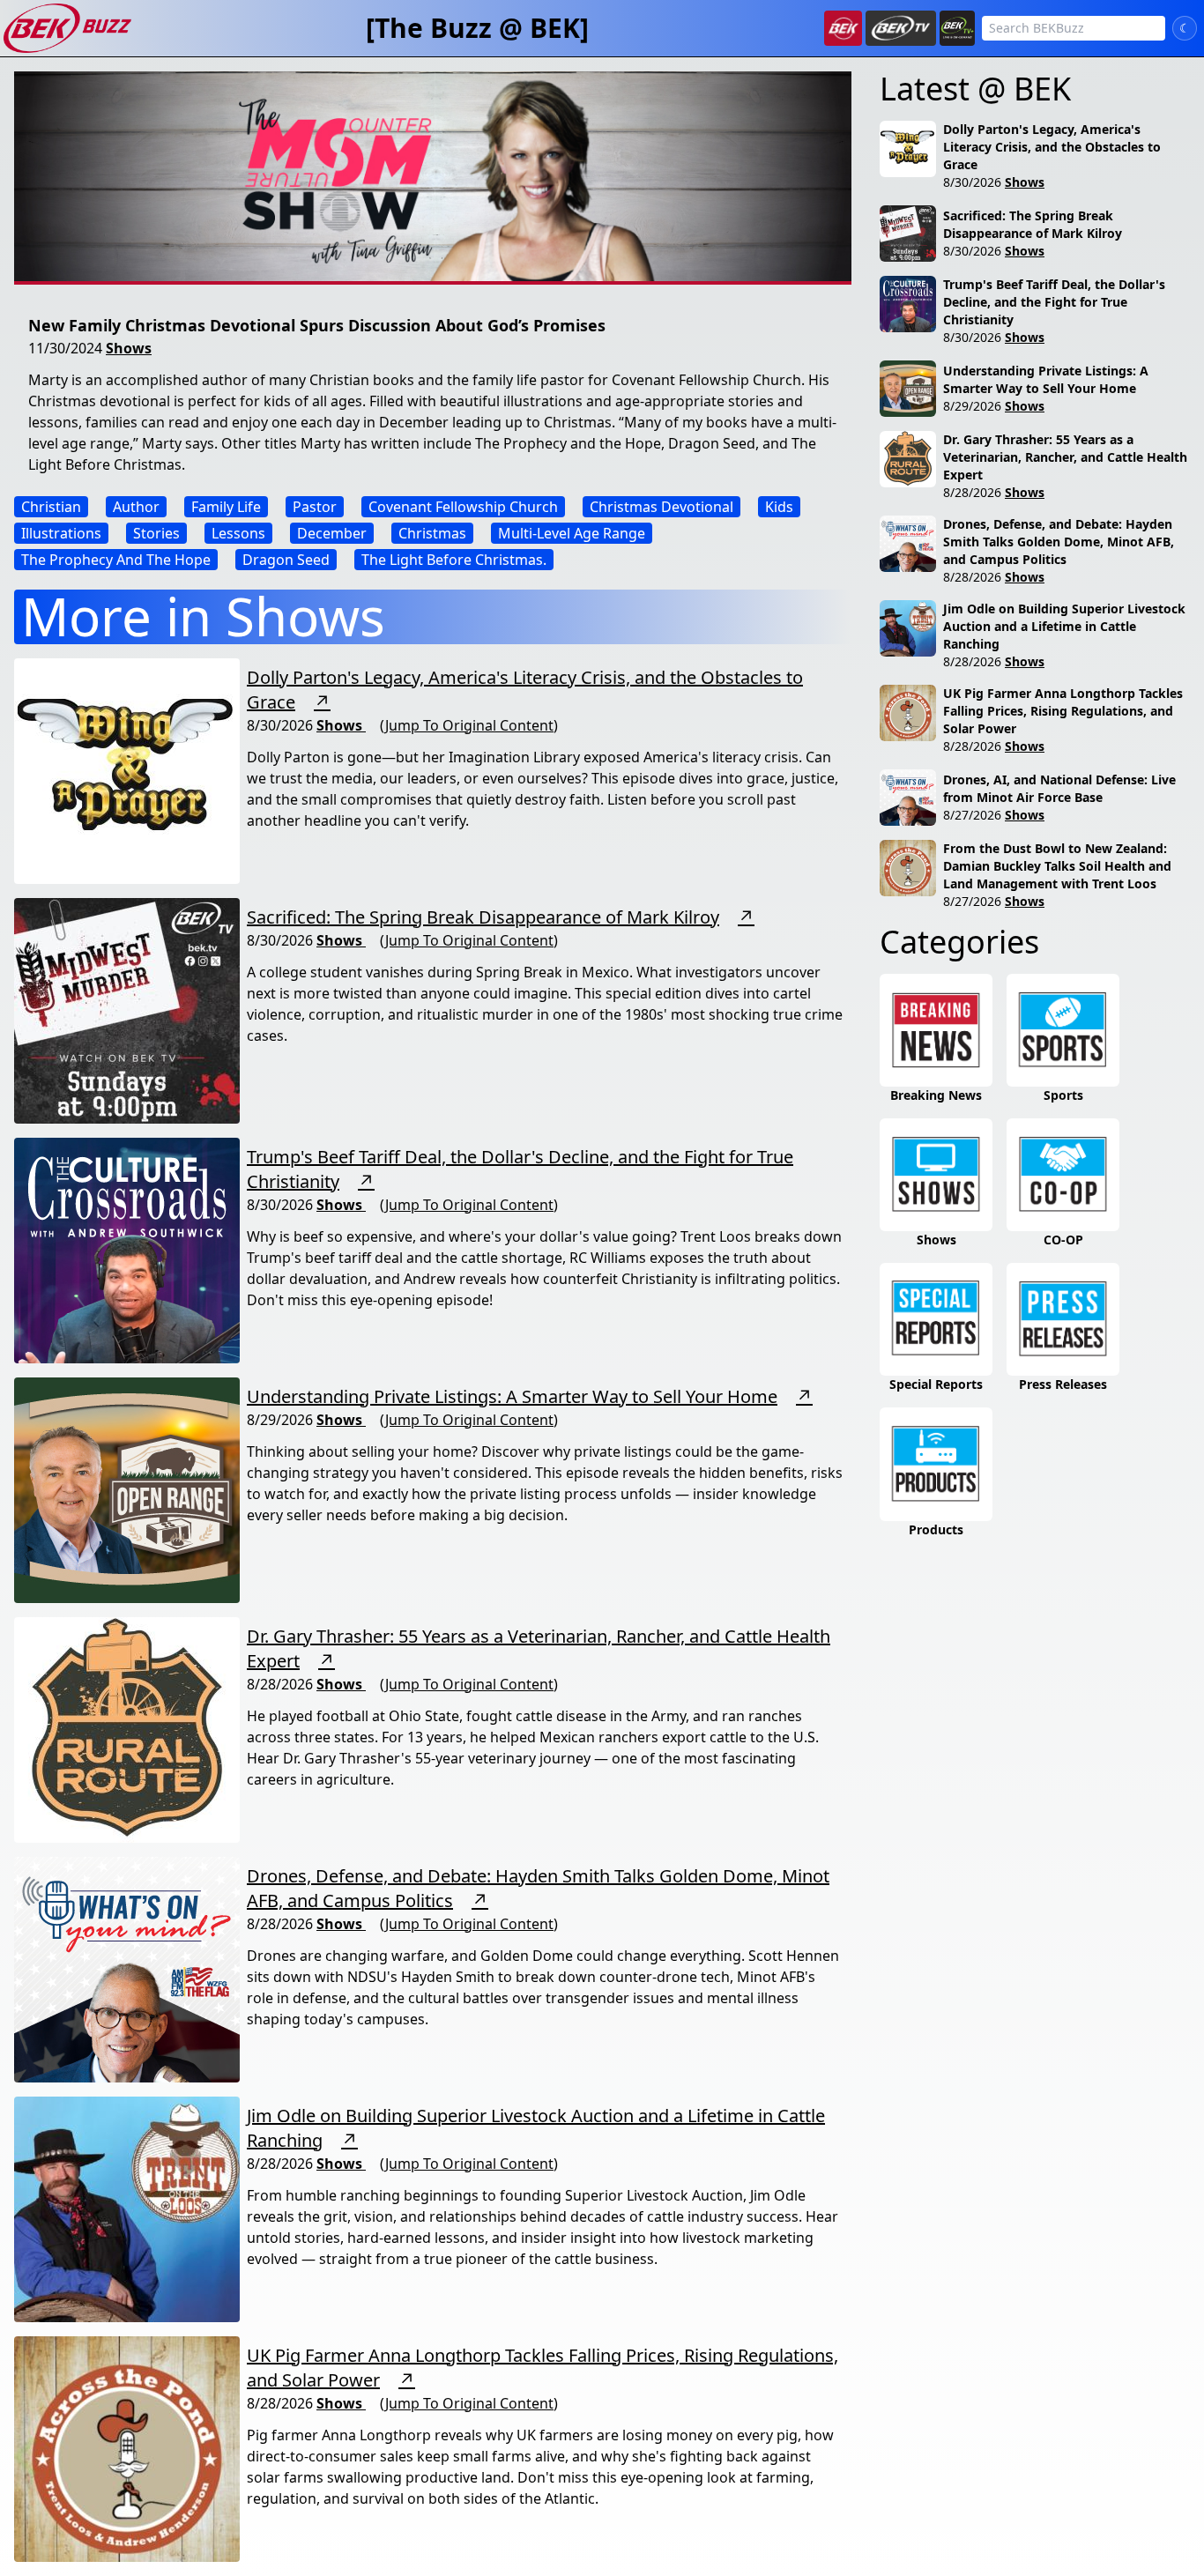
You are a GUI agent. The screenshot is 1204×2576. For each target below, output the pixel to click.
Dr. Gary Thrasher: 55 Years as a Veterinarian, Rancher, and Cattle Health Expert (1065, 457)
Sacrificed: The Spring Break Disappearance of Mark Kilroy (483, 917)
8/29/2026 (972, 406)
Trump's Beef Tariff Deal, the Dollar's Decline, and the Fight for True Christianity (1054, 302)
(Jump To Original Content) (469, 725)
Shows (129, 348)
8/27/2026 (972, 815)
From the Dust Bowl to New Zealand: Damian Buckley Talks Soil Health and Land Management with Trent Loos (1057, 866)
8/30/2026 (972, 182)
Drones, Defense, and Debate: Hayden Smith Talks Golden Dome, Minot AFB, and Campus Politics (1059, 542)
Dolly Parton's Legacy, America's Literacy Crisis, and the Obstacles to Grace (1052, 147)
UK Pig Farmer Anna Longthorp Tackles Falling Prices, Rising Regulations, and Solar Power (1063, 711)
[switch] (1185, 28)
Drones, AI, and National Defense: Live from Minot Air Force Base (1059, 788)
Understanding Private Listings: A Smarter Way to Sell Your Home (512, 1396)
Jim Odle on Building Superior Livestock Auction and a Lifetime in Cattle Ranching (1064, 626)
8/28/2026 (972, 492)
